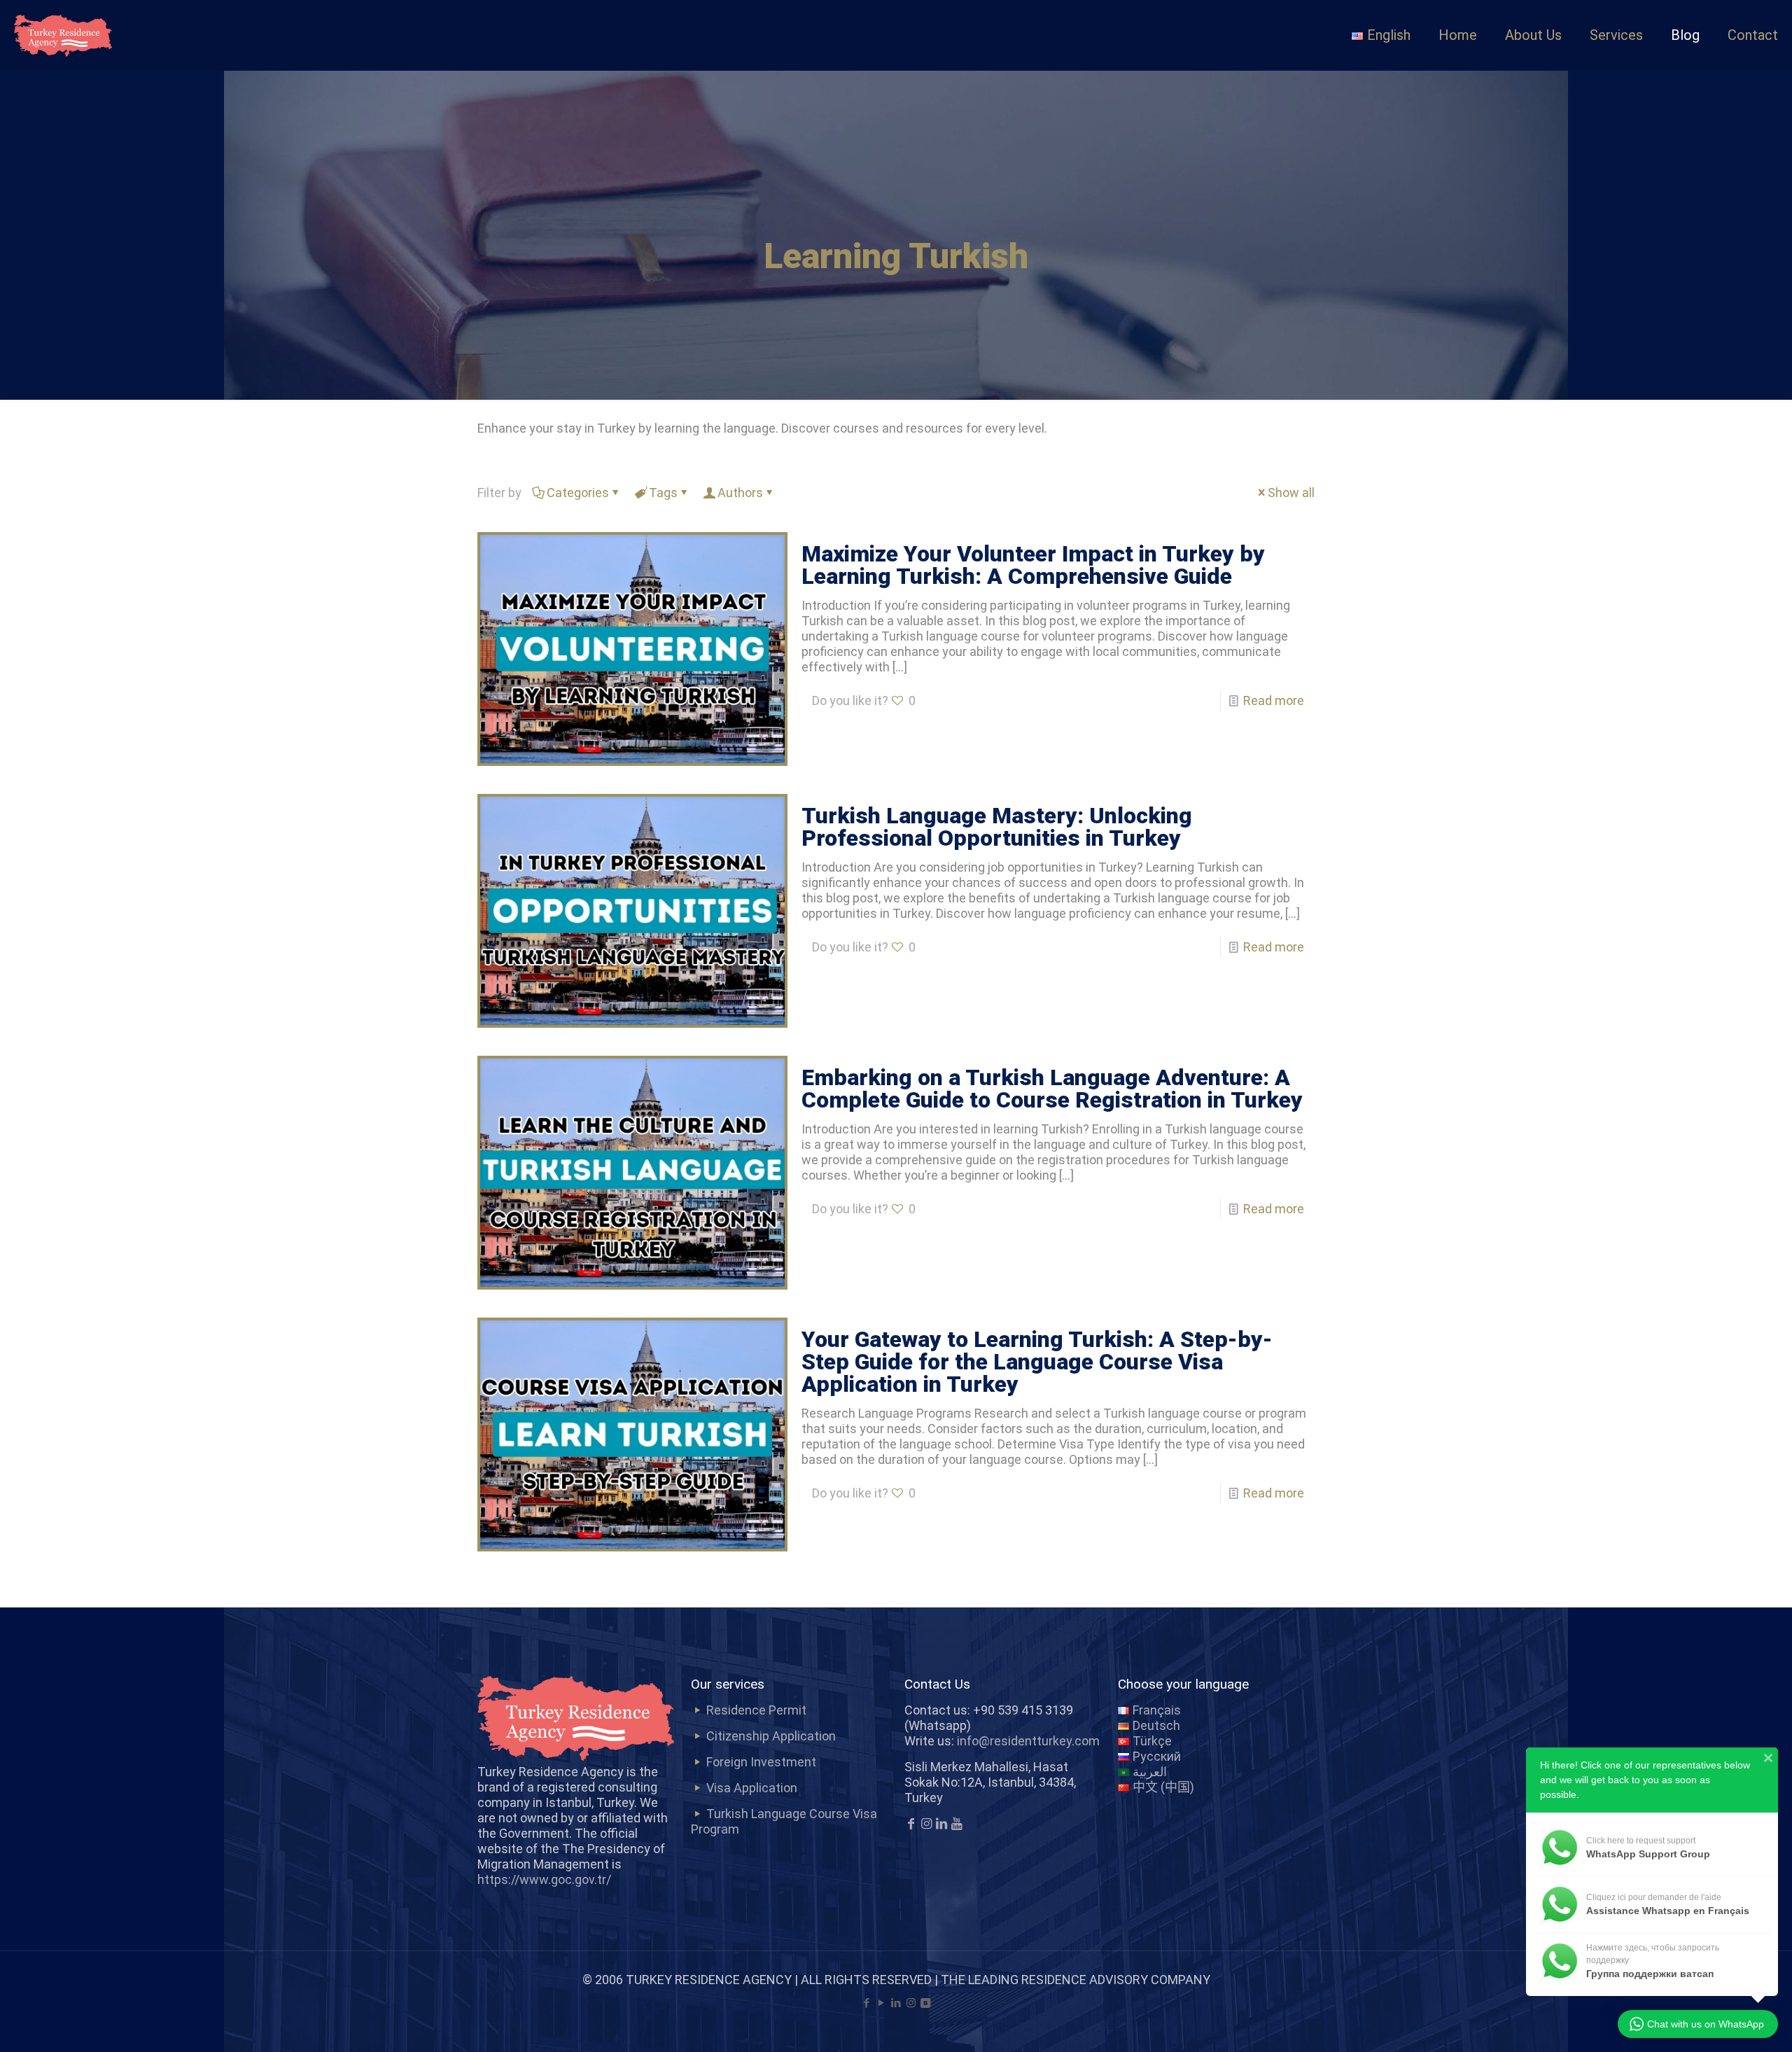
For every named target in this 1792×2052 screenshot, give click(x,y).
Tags (663, 493)
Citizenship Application (771, 1736)
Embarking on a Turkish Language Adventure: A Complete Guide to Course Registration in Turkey (1052, 1089)
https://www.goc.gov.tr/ (544, 1879)
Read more (1274, 700)
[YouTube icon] (882, 2003)
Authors (740, 493)
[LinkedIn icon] (896, 2003)
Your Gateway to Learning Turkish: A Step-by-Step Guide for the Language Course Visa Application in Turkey (1037, 1362)
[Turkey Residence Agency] (63, 35)
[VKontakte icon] (926, 2003)
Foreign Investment (761, 1762)
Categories (578, 493)
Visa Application (752, 1788)
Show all (1291, 493)
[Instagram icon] (911, 2003)
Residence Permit (756, 1710)
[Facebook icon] (867, 2003)
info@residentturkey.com (1028, 1741)
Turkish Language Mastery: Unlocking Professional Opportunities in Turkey (997, 827)
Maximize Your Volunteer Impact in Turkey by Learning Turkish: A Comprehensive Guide (1033, 565)
